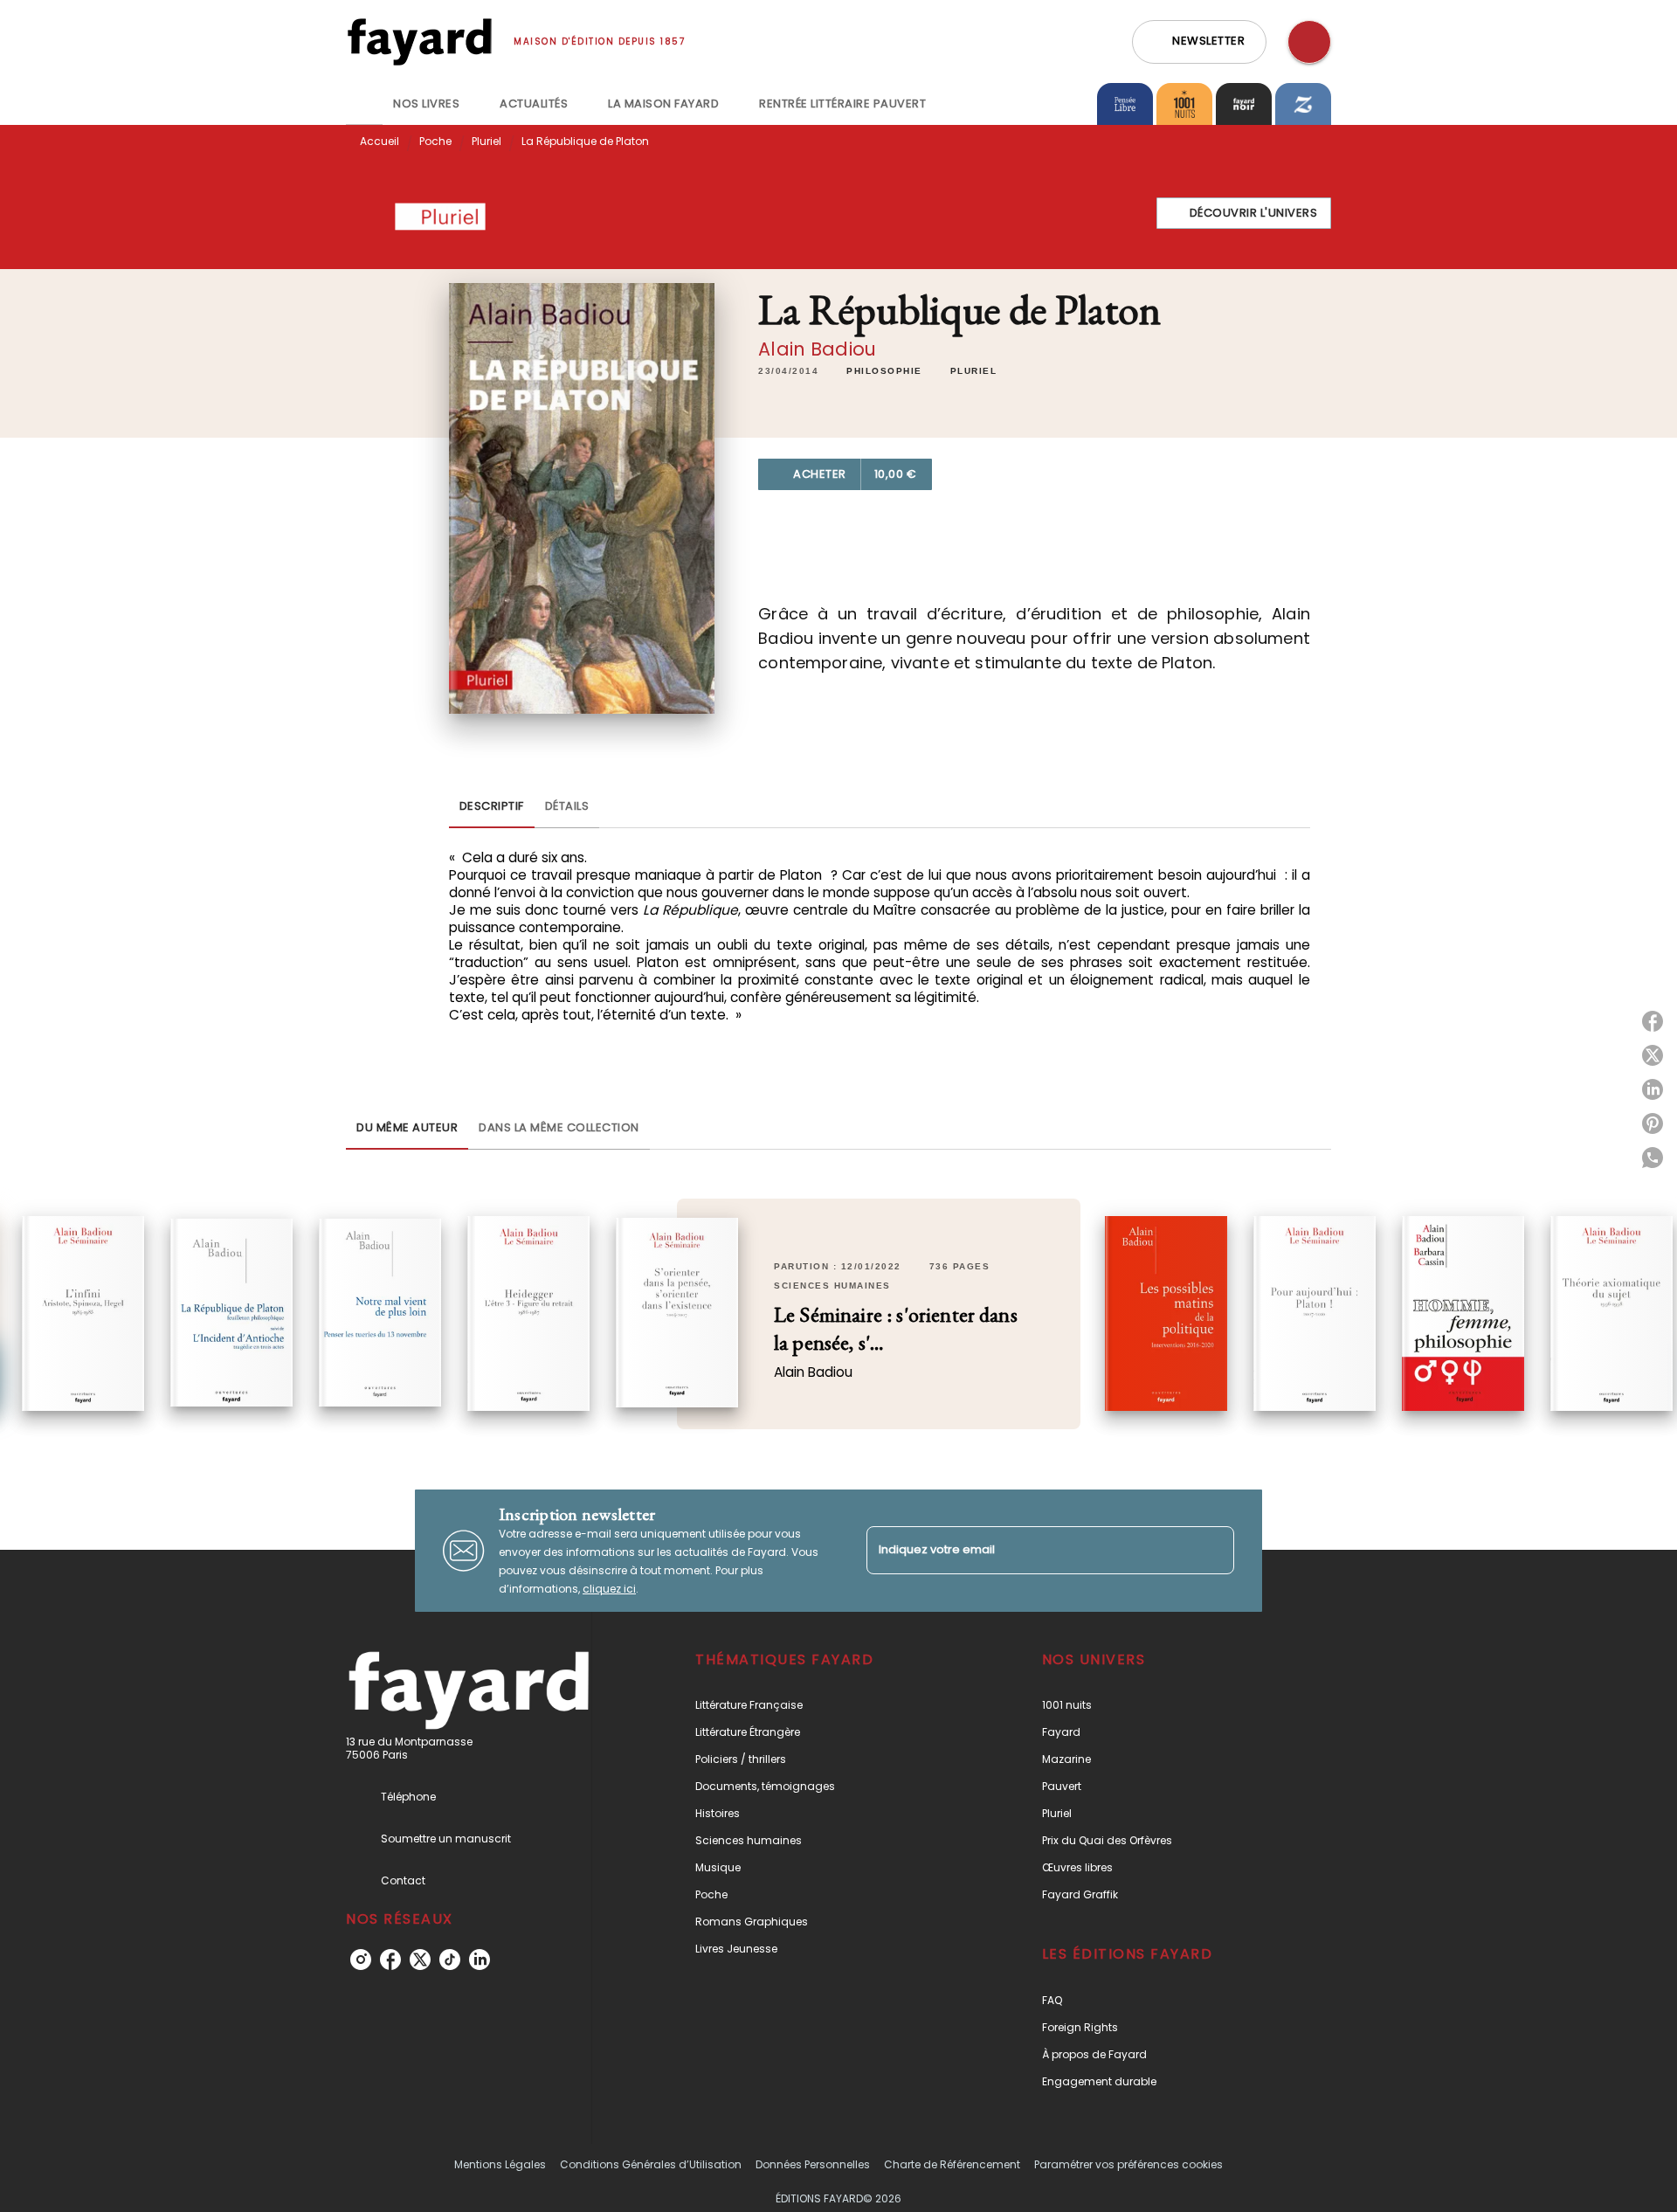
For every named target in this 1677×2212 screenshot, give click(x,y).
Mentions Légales (500, 2164)
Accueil (380, 141)
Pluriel (487, 141)
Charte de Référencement (952, 2164)
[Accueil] (419, 41)
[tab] (364, 104)
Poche (435, 141)
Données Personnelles (813, 2164)
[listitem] (361, 1960)
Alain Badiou (817, 349)
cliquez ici (609, 1589)
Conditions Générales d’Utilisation (651, 2164)
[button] (1199, 42)
